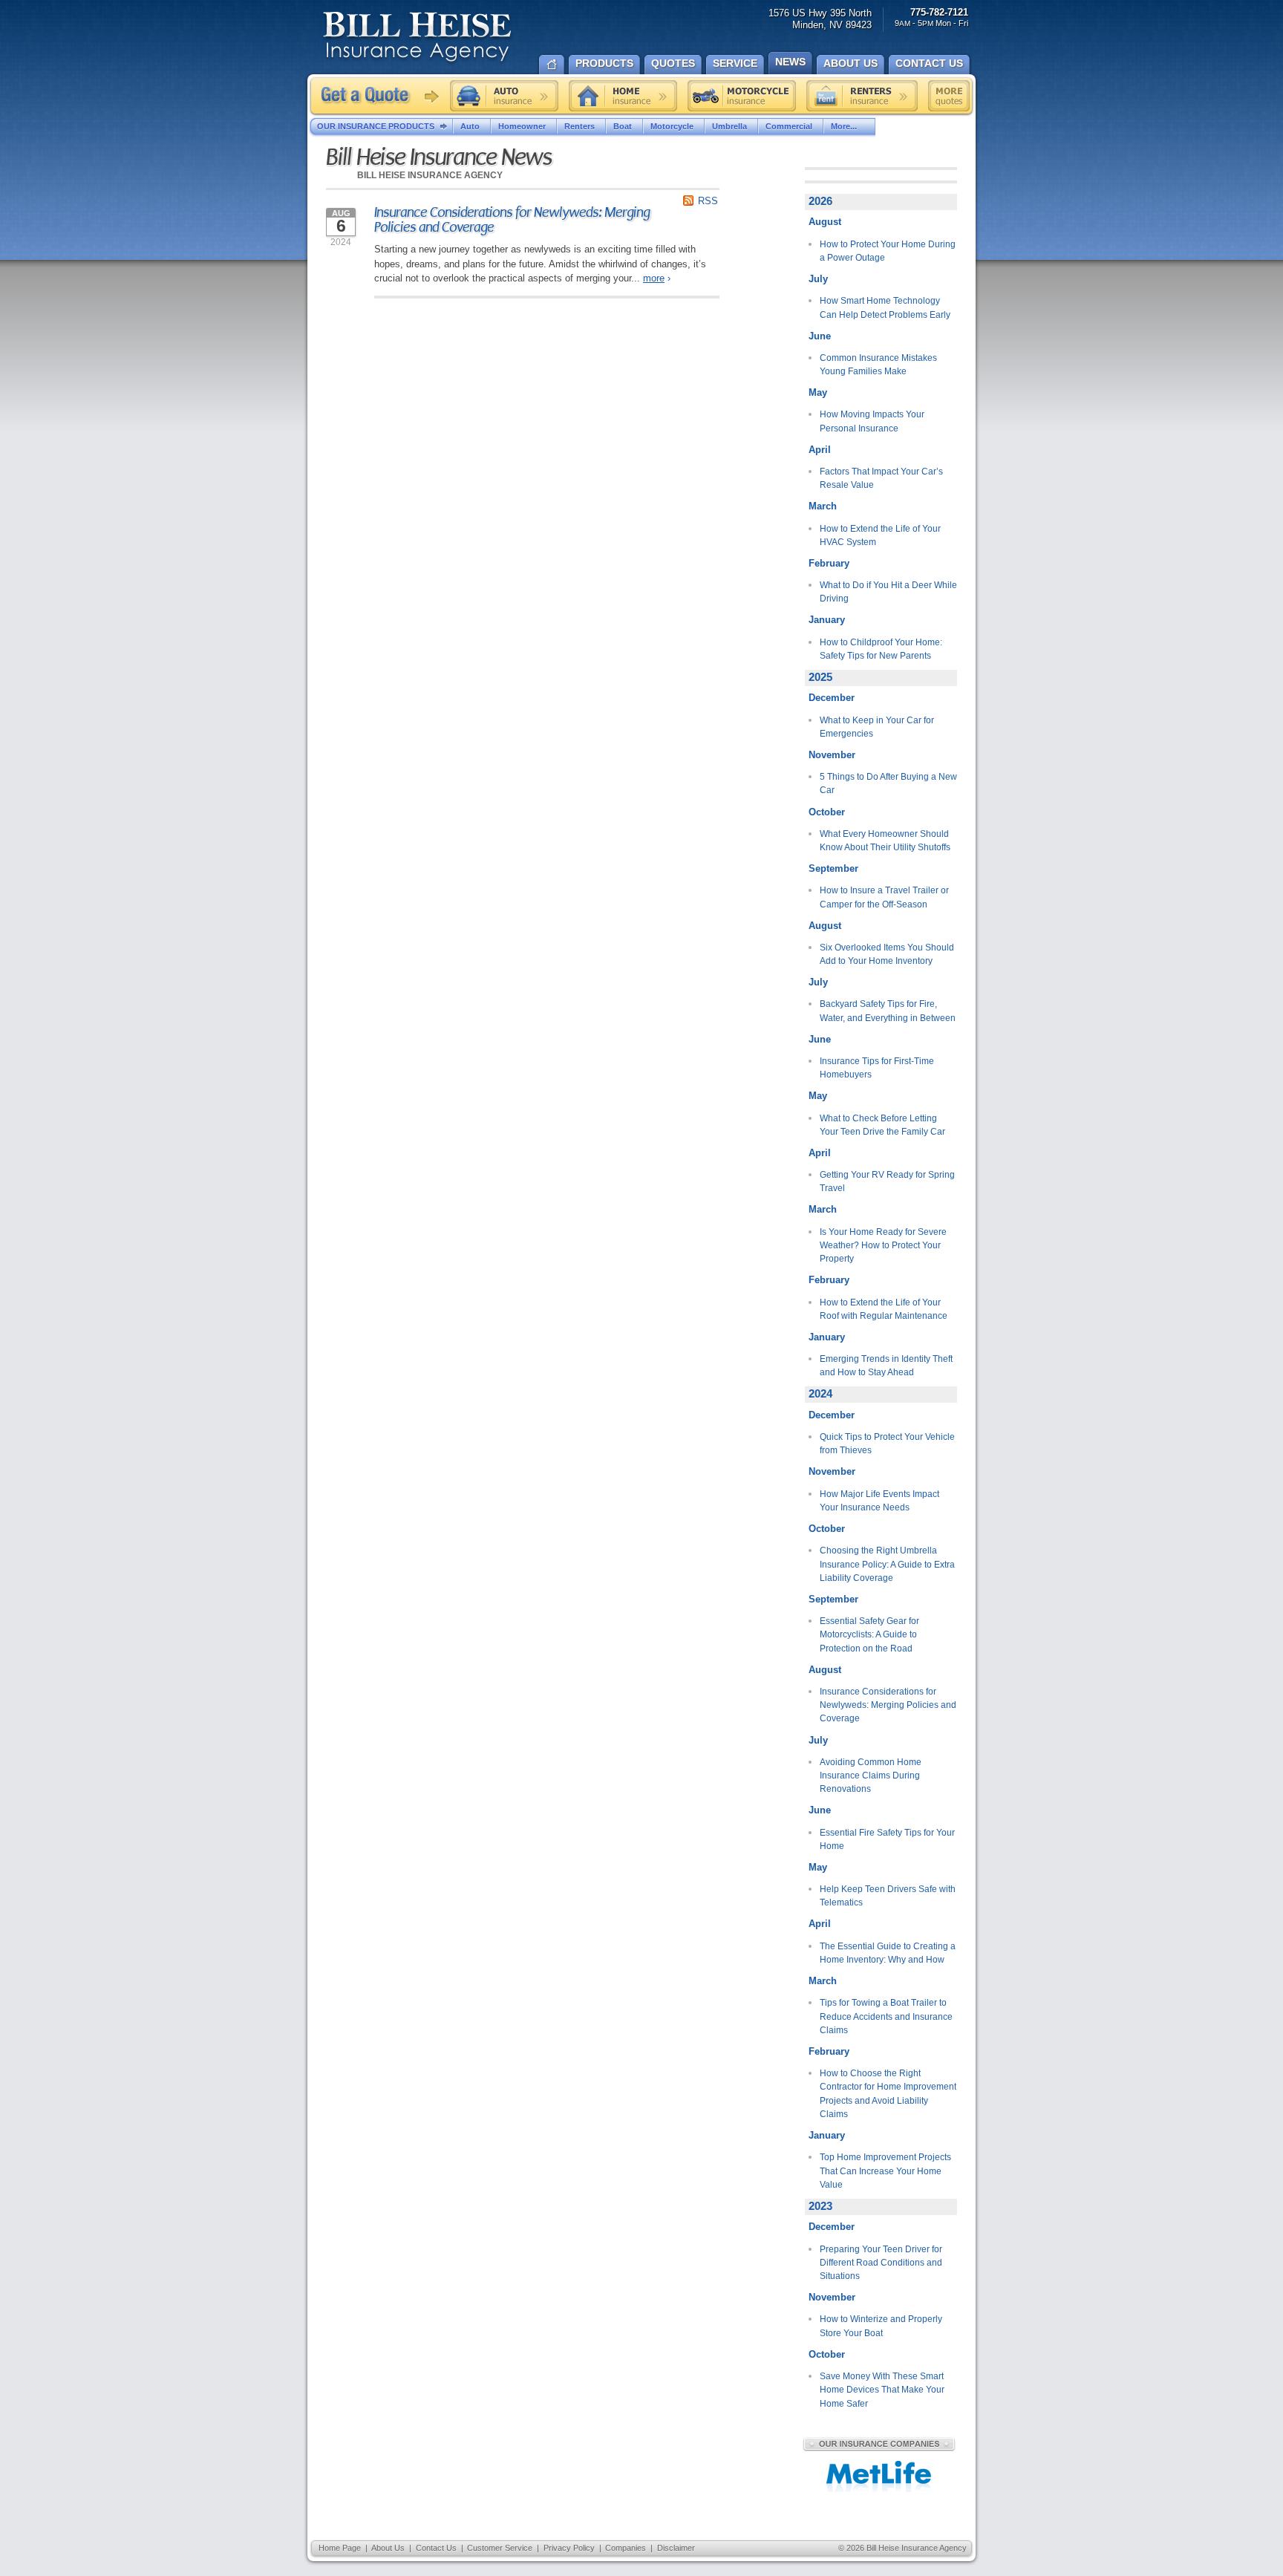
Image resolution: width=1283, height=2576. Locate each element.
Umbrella (729, 126)
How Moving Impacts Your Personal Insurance (872, 421)
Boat (623, 126)
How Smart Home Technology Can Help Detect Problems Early (885, 307)
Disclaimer (676, 2548)
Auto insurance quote (504, 96)
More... (844, 126)
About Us (388, 2548)
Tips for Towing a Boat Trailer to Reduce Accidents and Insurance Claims (886, 2016)
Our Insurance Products (376, 126)
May (818, 392)
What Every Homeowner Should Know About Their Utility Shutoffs (885, 841)
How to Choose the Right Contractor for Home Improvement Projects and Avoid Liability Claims (888, 2094)
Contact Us (436, 2548)
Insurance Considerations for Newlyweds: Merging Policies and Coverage (512, 220)
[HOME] (552, 63)
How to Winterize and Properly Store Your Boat (881, 2326)
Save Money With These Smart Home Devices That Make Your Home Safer (882, 2390)
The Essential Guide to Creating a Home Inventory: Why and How (888, 1953)
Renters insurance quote (862, 96)
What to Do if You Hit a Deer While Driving (888, 592)
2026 (820, 201)
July (818, 279)
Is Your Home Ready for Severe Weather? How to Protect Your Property (883, 1246)
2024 (820, 1394)
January (827, 620)
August (825, 222)
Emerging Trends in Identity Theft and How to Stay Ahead (886, 1366)
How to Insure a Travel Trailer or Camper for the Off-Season (884, 897)
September (833, 868)
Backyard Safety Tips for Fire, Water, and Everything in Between (888, 1011)
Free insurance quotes (949, 96)
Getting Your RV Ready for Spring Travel (887, 1181)
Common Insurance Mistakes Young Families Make (878, 365)
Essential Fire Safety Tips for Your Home (887, 1839)
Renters (580, 126)
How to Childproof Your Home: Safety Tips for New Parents (881, 649)
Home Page (340, 2548)
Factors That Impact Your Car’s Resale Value (881, 478)
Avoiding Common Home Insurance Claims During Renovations (871, 1776)
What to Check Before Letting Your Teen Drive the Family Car (882, 1125)
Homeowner (522, 126)
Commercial (789, 126)
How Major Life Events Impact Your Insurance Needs (879, 1501)
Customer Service (500, 2548)
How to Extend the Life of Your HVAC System (880, 535)
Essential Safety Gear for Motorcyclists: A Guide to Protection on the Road (869, 1635)
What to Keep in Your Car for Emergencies (877, 727)
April (820, 450)
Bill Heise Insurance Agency (417, 39)
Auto (470, 126)
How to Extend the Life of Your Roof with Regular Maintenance (884, 1309)
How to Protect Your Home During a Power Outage (888, 251)
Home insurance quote (623, 96)
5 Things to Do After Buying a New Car (888, 783)
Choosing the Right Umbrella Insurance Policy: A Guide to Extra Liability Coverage (887, 1564)
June (820, 336)
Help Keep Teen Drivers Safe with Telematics (888, 1896)
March (823, 506)
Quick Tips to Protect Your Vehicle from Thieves (887, 1444)
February (829, 563)
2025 (820, 677)
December (832, 698)
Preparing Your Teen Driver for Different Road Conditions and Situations (881, 2263)
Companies (626, 2548)
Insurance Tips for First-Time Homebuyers (877, 1068)
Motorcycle (672, 126)
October (827, 812)
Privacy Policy (569, 2548)
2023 (820, 2206)
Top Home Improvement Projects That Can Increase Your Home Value (885, 2171)
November (832, 755)
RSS (708, 201)
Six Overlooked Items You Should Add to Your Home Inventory (887, 954)
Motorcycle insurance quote (742, 96)
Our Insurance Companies (879, 2444)
